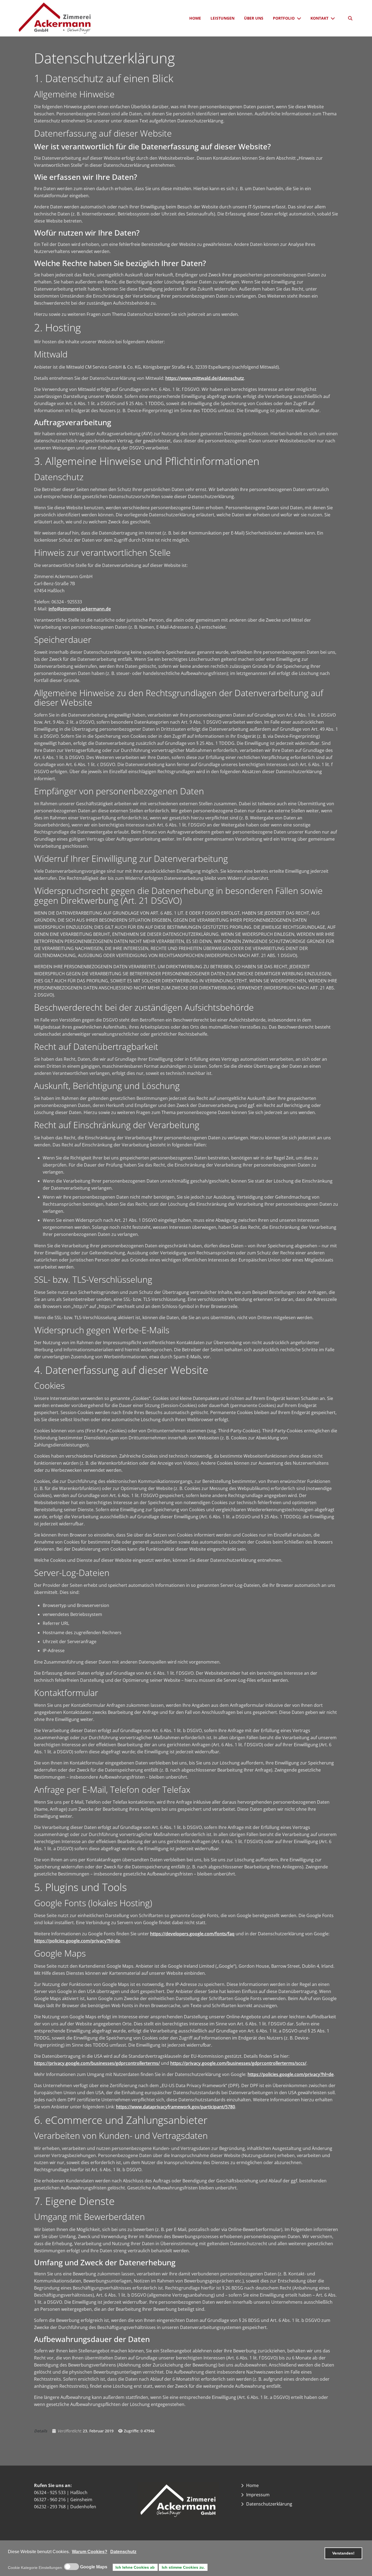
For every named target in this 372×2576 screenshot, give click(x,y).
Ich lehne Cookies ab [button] (135, 2567)
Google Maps (94, 2567)
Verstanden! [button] (343, 2553)
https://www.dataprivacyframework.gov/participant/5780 (176, 2107)
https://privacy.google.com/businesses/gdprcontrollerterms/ (97, 2063)
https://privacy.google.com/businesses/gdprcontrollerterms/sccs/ (238, 2063)
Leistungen (222, 18)
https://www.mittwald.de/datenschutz (205, 378)
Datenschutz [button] (123, 2552)
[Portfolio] (300, 18)
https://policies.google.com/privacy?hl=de (77, 1941)
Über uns (254, 18)
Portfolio (284, 18)
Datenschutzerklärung (269, 2504)
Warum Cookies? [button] (90, 2552)
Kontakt (319, 18)
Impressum (258, 2495)
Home (195, 18)
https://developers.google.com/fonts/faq (192, 1934)
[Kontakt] (334, 18)
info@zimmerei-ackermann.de (80, 609)
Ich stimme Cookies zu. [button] (183, 2567)
